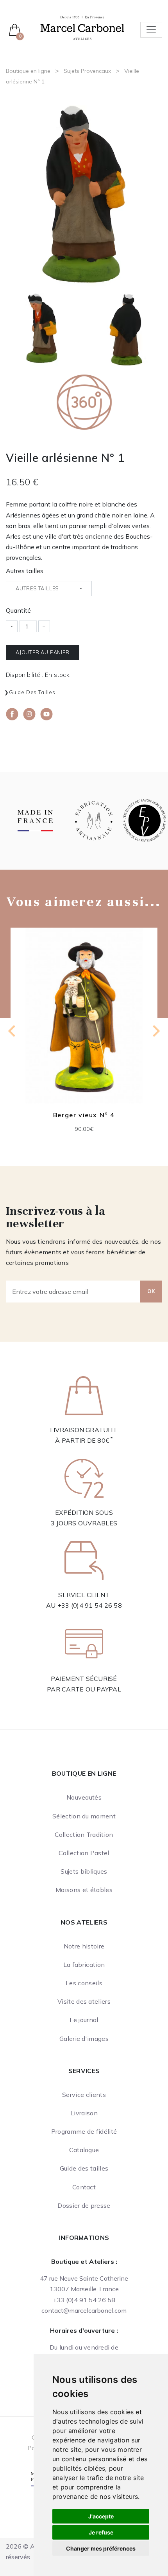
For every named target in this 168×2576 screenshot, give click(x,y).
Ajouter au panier (43, 652)
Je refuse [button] (101, 2532)
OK (151, 1291)
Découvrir (84, 1022)
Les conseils (84, 1983)
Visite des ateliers (84, 2001)
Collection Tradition (84, 1834)
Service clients (84, 2095)
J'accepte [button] (101, 2516)
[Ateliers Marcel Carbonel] (82, 27)
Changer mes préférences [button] (101, 2548)
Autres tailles (25, 571)
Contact (84, 2187)
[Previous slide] (13, 1031)
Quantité (18, 610)
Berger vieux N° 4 (84, 1115)
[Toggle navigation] (151, 30)
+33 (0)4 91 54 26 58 (90, 1605)
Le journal (84, 2020)
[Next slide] (155, 1031)
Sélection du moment (84, 1816)
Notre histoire (84, 1946)
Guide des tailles (32, 692)
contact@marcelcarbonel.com (84, 2310)
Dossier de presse (84, 2205)
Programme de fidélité (84, 2131)
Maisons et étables (84, 1890)
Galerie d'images (84, 2039)
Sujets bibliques (84, 1871)
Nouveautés (84, 1797)
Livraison (84, 2113)
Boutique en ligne (28, 71)
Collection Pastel (84, 1853)
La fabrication (84, 1965)
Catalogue (84, 2150)
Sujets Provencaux (87, 71)
